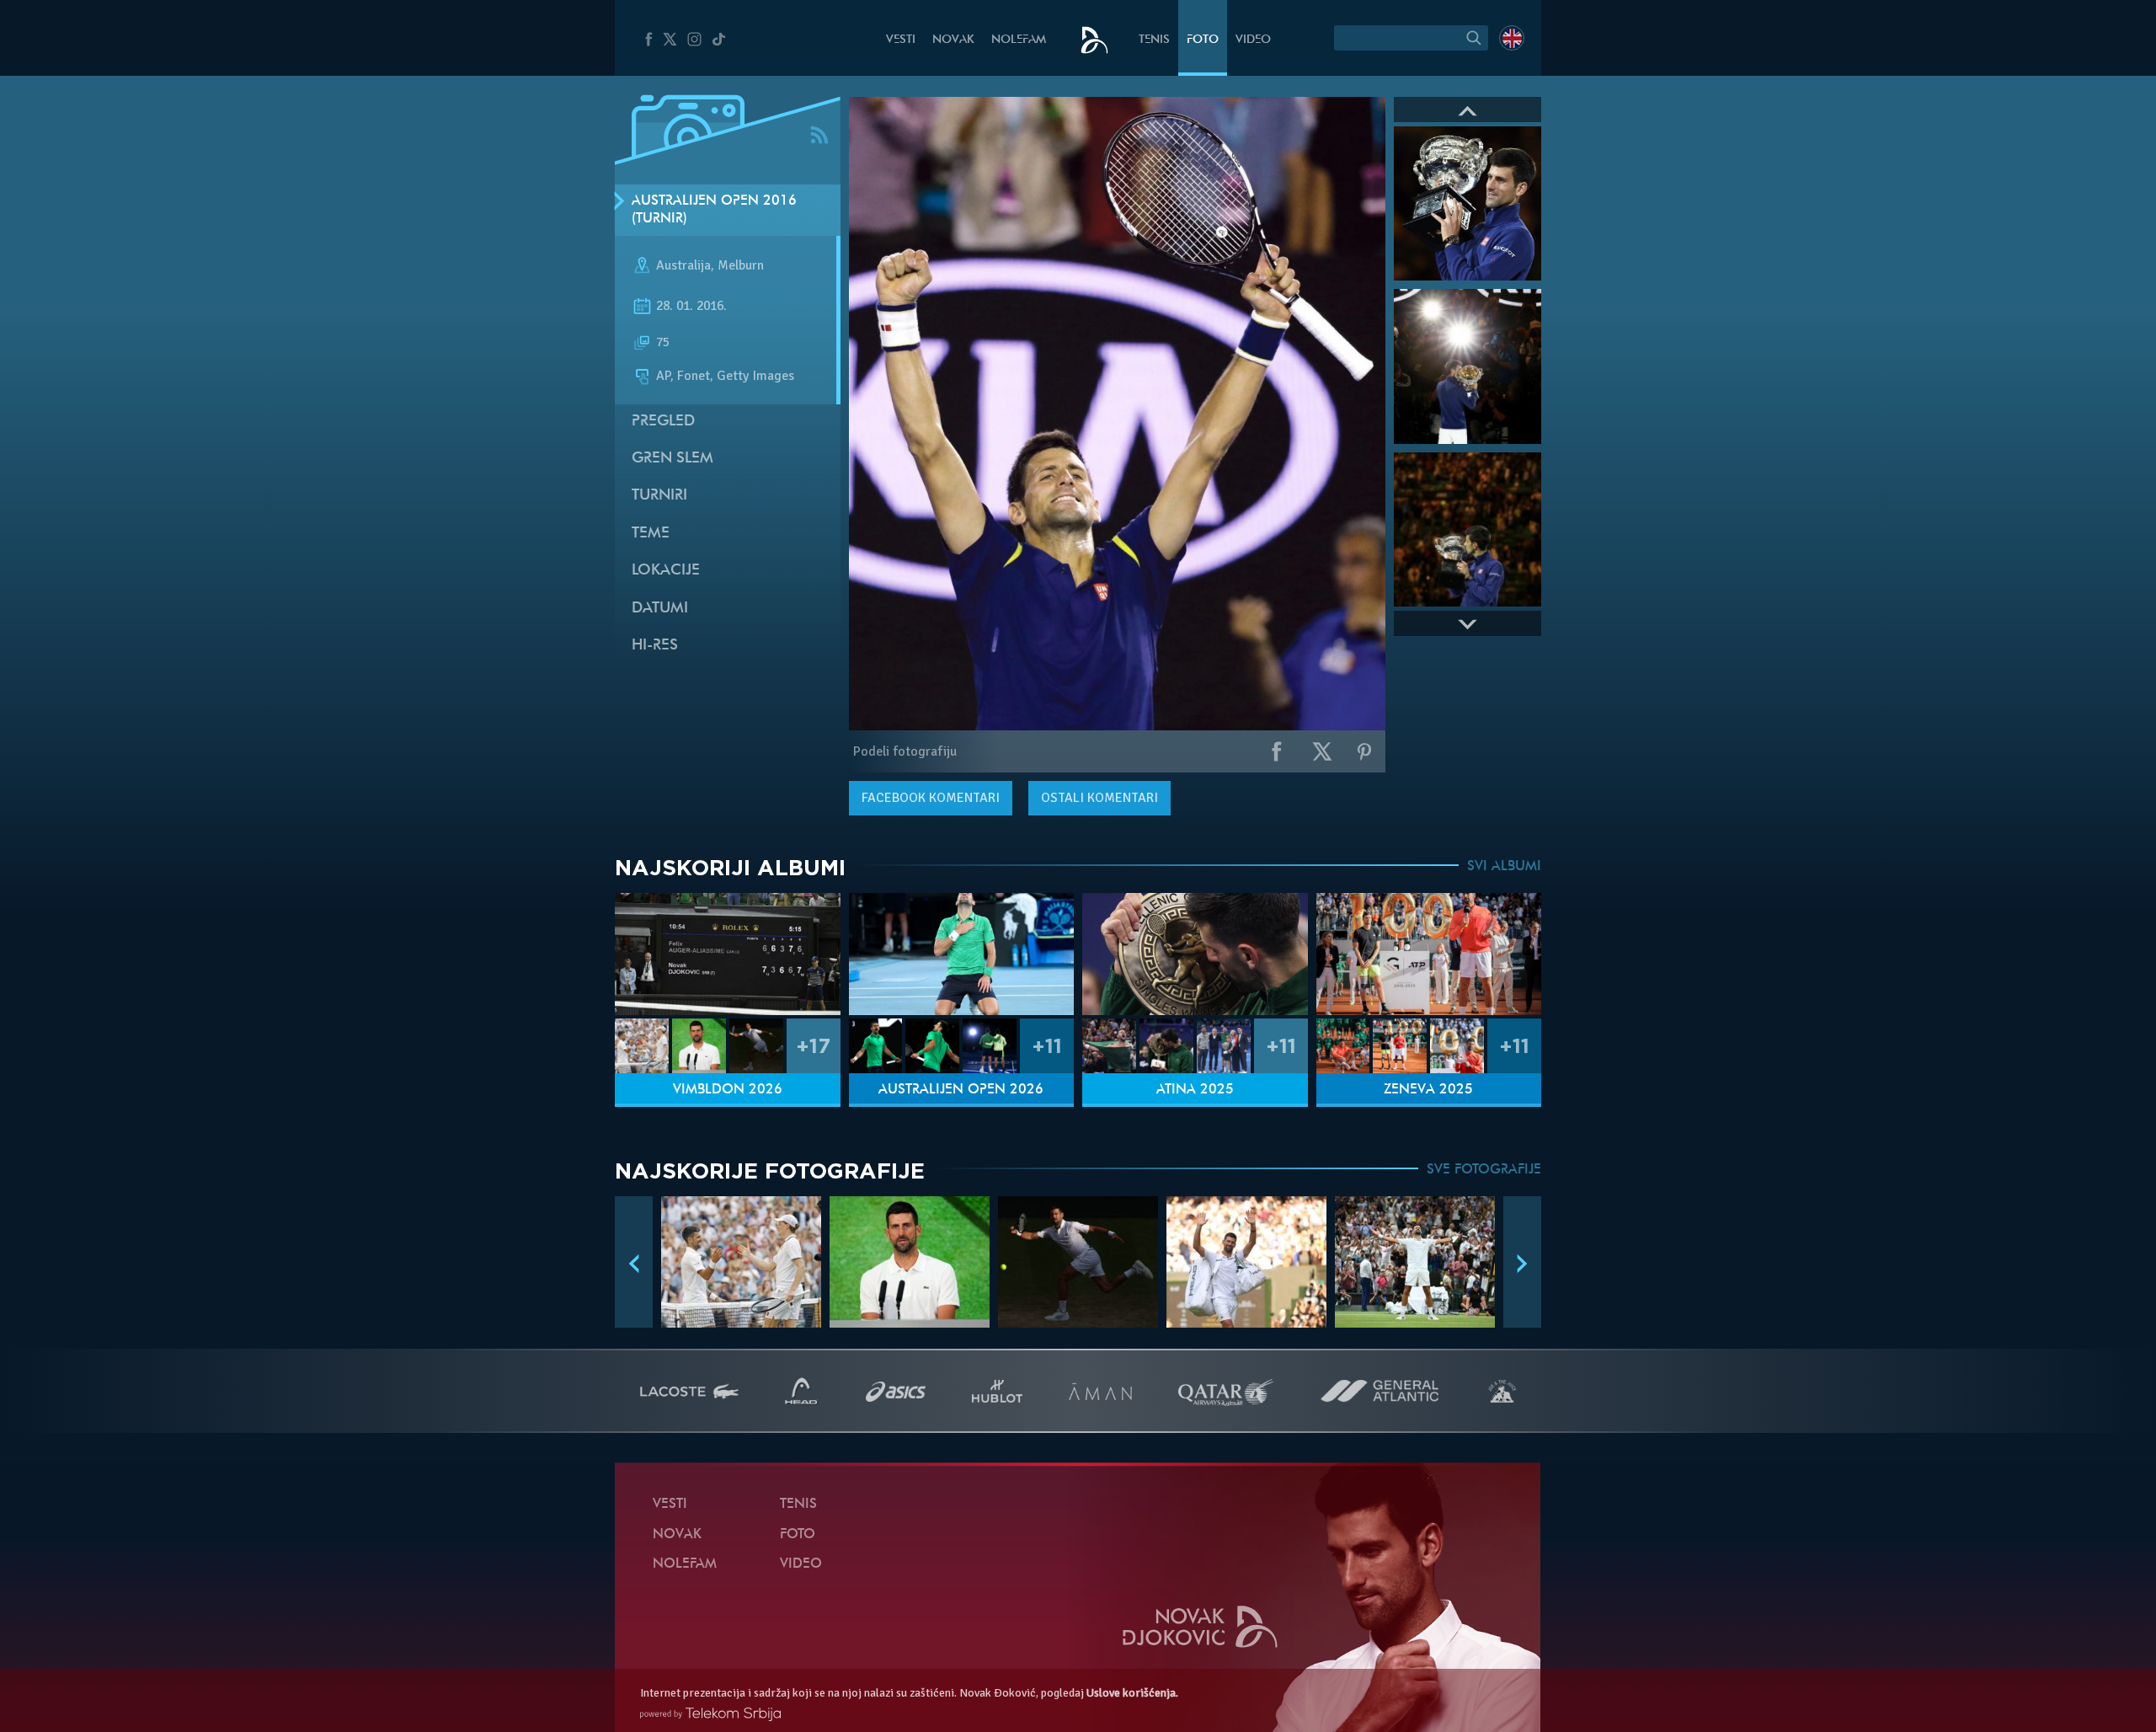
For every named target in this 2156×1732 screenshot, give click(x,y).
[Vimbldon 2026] (728, 954)
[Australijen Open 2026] (962, 954)
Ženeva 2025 (1428, 1090)
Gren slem (672, 459)
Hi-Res (655, 646)
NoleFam (1019, 40)
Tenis (1154, 40)
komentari (931, 798)
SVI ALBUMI (1504, 867)
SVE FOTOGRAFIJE (1484, 1170)
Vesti (901, 40)
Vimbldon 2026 (728, 1090)
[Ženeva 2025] (1429, 954)
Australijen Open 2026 (961, 1090)
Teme (651, 534)
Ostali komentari (1099, 798)
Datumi (660, 609)
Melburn (741, 266)
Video (1253, 40)
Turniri (659, 496)
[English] (1512, 38)
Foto (1203, 40)
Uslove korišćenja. (1132, 1693)
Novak (953, 40)
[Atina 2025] (1195, 954)
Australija (683, 266)
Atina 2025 (1195, 1090)
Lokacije (666, 571)
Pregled (663, 422)
